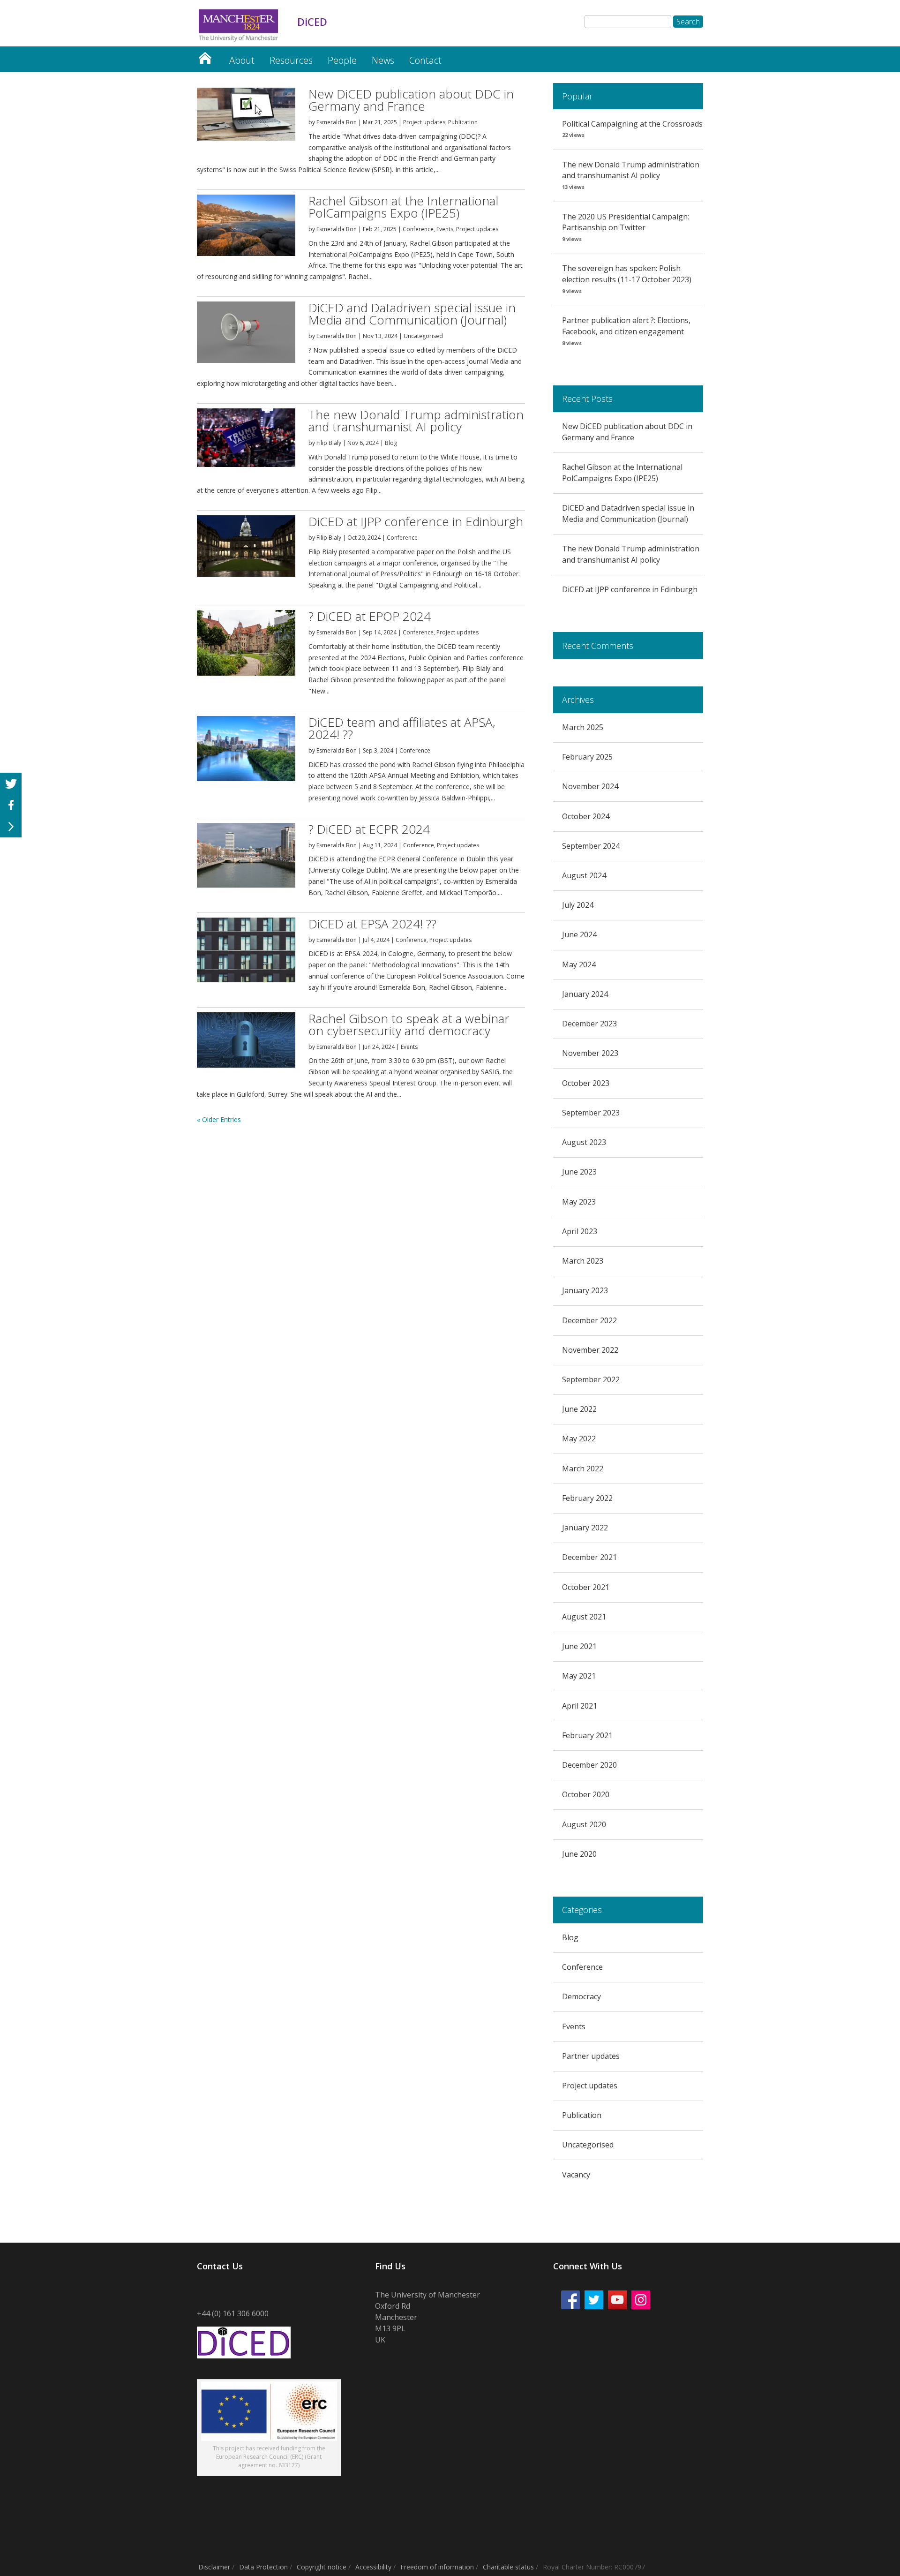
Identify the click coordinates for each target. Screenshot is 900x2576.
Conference (418, 229)
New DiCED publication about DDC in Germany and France (411, 100)
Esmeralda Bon (337, 122)
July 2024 (578, 905)
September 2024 (591, 846)
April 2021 (580, 1706)
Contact (425, 60)
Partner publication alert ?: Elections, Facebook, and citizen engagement (626, 326)
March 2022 (583, 1469)
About (242, 60)
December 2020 (589, 1765)
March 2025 (583, 727)
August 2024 (584, 875)
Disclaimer (214, 2567)
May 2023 (579, 1202)
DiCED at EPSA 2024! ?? (372, 924)
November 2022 (590, 1350)
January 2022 (585, 1528)
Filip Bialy (329, 443)
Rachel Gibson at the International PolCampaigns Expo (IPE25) (403, 207)
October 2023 (586, 1083)
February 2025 (587, 757)
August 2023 (584, 1142)
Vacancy (576, 2175)
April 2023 (580, 1231)
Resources (291, 60)
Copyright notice (322, 2567)
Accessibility (373, 2567)
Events (445, 229)
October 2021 (586, 1587)
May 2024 (579, 964)
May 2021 (579, 1676)
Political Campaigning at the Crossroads (632, 124)
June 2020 (579, 1854)
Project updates (424, 122)
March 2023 (583, 1261)
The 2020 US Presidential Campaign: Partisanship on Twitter (626, 222)
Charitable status (508, 2567)
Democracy (581, 1996)
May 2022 (579, 1439)
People (342, 60)
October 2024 (586, 816)
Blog (391, 443)
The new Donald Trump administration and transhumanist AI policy (416, 421)
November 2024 (590, 786)
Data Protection (263, 2567)
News (383, 60)
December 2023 (589, 1024)
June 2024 (579, 934)
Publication (463, 122)
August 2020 (584, 1824)
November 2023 (590, 1053)
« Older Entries (219, 1119)
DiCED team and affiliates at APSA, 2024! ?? (402, 728)
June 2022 (579, 1409)
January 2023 (585, 1290)
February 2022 (587, 1498)
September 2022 (591, 1379)
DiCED (205, 56)
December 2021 (589, 1557)
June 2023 (579, 1172)
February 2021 (587, 1735)
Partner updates (591, 2056)
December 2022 (589, 1320)
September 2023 (591, 1113)
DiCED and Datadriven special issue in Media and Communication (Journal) (412, 314)
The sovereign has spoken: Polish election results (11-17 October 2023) (627, 274)
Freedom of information (437, 2567)
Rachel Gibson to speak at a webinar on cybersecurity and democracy (409, 1024)
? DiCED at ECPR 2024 (369, 829)
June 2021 (579, 1646)
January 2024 (585, 994)
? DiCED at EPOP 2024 (370, 616)
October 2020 (586, 1794)
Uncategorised (423, 336)
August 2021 (584, 1617)
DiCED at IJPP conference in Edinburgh (416, 521)
